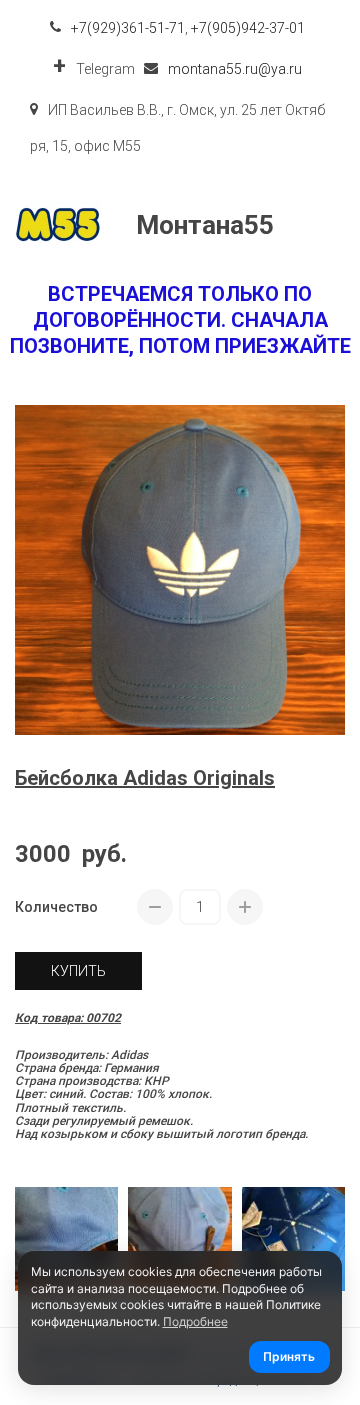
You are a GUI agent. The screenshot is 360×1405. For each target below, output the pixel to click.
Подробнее (195, 1321)
